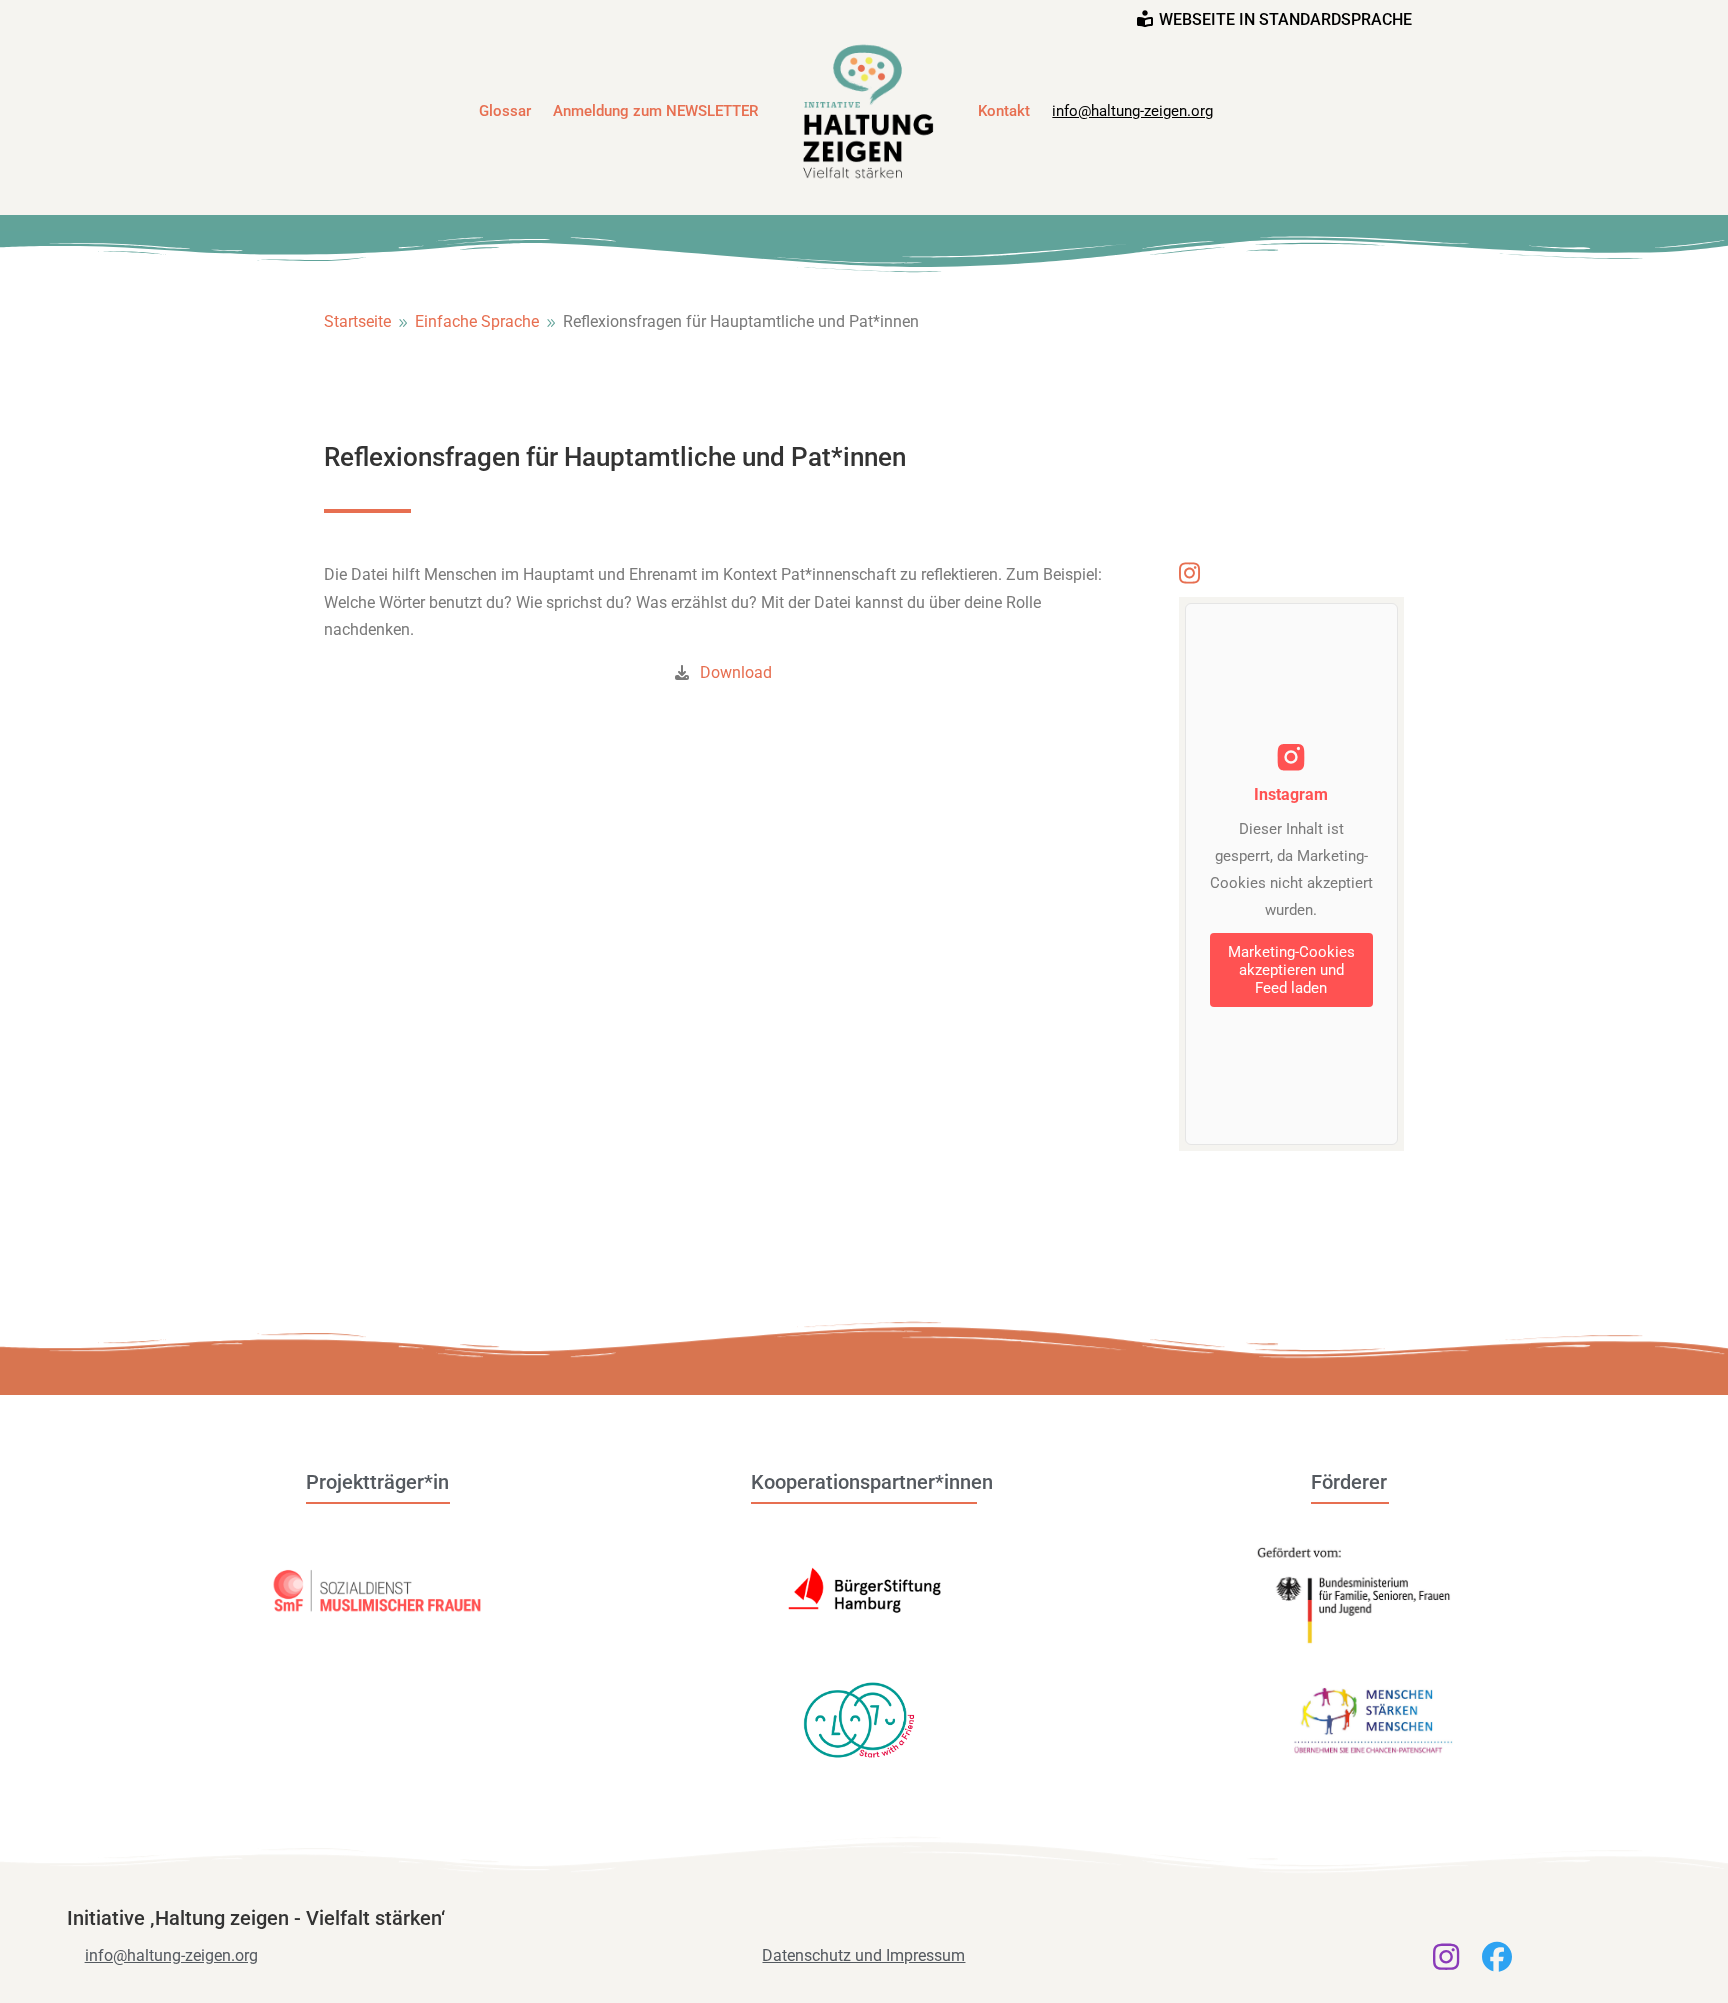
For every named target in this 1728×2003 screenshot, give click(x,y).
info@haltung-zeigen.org (1132, 111)
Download (736, 672)
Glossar (505, 111)
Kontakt (1004, 111)
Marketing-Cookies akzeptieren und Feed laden (1291, 970)
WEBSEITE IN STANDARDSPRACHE (1285, 19)
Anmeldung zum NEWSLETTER (655, 111)
